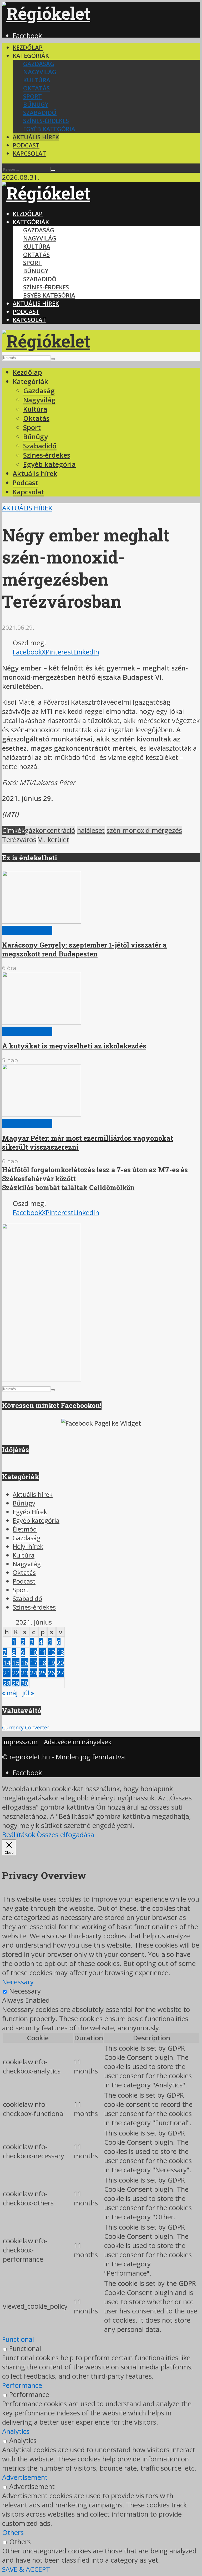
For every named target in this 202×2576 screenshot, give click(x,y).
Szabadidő (40, 113)
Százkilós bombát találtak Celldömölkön (68, 1187)
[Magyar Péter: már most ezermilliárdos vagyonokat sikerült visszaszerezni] (42, 1114)
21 (7, 1673)
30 (25, 1683)
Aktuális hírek (36, 137)
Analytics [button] (16, 2431)
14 (7, 1663)
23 (25, 1673)
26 (52, 1673)
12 (52, 1652)
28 (7, 1683)
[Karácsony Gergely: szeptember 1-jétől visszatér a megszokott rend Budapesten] (42, 921)
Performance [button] (22, 2385)
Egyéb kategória (49, 129)
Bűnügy (36, 104)
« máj (10, 1693)
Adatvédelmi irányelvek (78, 1742)
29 (16, 1683)
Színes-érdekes (46, 121)
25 (43, 1673)
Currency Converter (26, 1727)
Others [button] (13, 2533)
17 (34, 1663)
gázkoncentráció (50, 830)
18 (43, 1663)
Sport (32, 96)
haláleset (91, 830)
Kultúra (37, 80)
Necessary (25, 1991)
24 (34, 1673)
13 (60, 1652)
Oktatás (36, 88)
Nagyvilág (40, 72)
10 (34, 1652)
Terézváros (19, 840)
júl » (28, 1693)
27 (60, 1673)
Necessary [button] (18, 1982)
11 (43, 1652)
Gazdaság (39, 64)
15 (16, 1663)
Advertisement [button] (25, 2477)
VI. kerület (54, 840)
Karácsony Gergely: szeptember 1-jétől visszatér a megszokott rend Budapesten (84, 949)
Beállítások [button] (19, 1835)
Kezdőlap (28, 47)
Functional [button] (18, 2339)
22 (16, 1673)
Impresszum (20, 1742)
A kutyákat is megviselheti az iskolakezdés (74, 1046)
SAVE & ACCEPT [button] (26, 2569)
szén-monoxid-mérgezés (144, 830)
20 (60, 1663)
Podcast (26, 145)
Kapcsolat (29, 153)
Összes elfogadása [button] (65, 1835)
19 (52, 1663)
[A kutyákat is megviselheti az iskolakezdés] (42, 1022)
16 (25, 1663)
